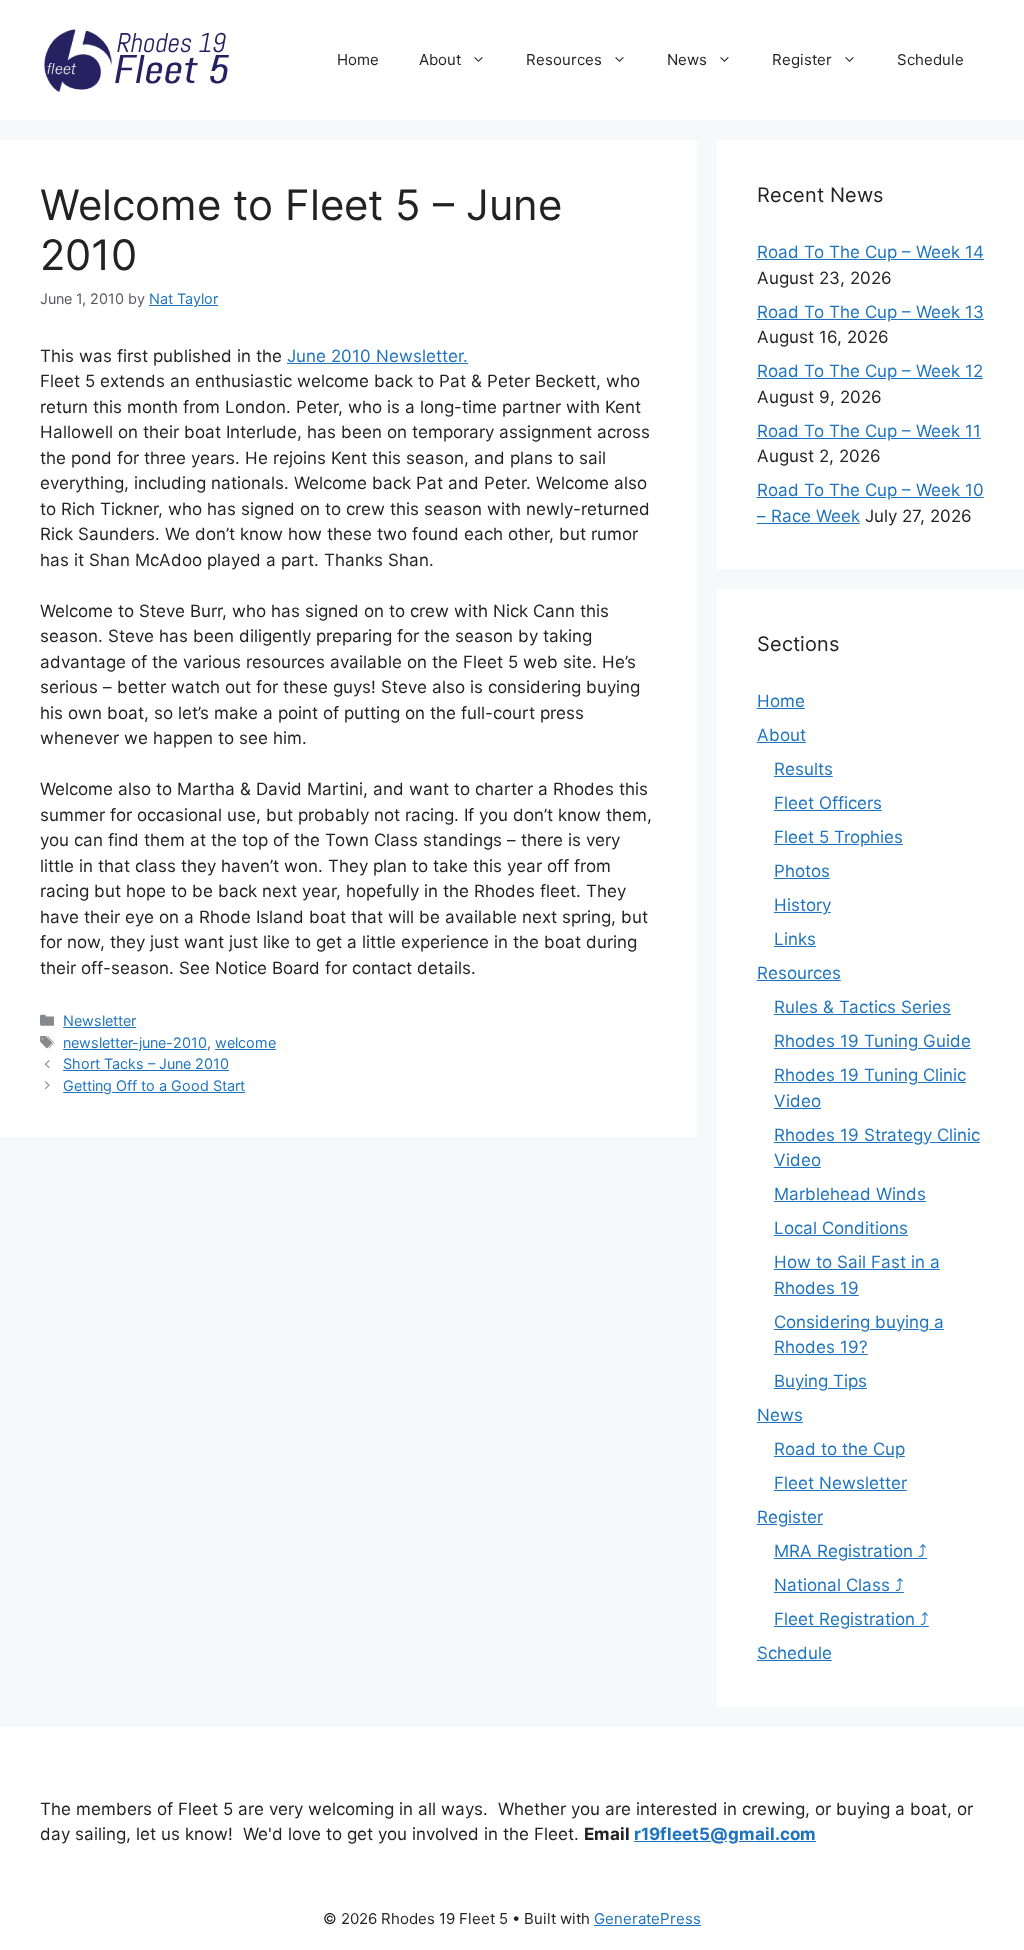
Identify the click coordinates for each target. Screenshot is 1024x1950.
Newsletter (99, 1020)
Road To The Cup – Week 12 (870, 371)
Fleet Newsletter (840, 1483)
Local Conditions (841, 1228)
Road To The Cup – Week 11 (869, 431)
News (687, 59)
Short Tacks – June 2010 (146, 1063)
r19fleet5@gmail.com (725, 1834)
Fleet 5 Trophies (838, 837)
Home (358, 59)
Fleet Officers (828, 803)
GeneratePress (647, 1918)
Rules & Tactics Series (862, 1007)
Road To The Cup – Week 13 (870, 312)
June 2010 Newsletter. (377, 356)
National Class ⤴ (839, 1585)
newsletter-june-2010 (135, 1042)
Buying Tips (820, 1381)
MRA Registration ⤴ (850, 1551)
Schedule (930, 59)
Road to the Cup (839, 1449)
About (440, 59)
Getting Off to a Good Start (154, 1085)
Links (795, 939)
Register (802, 59)
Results (803, 769)
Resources (564, 59)
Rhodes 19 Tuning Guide (872, 1041)
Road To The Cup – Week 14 (870, 252)
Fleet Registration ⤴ (851, 1619)
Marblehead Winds (850, 1194)
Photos (802, 871)
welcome (245, 1042)
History (802, 905)
